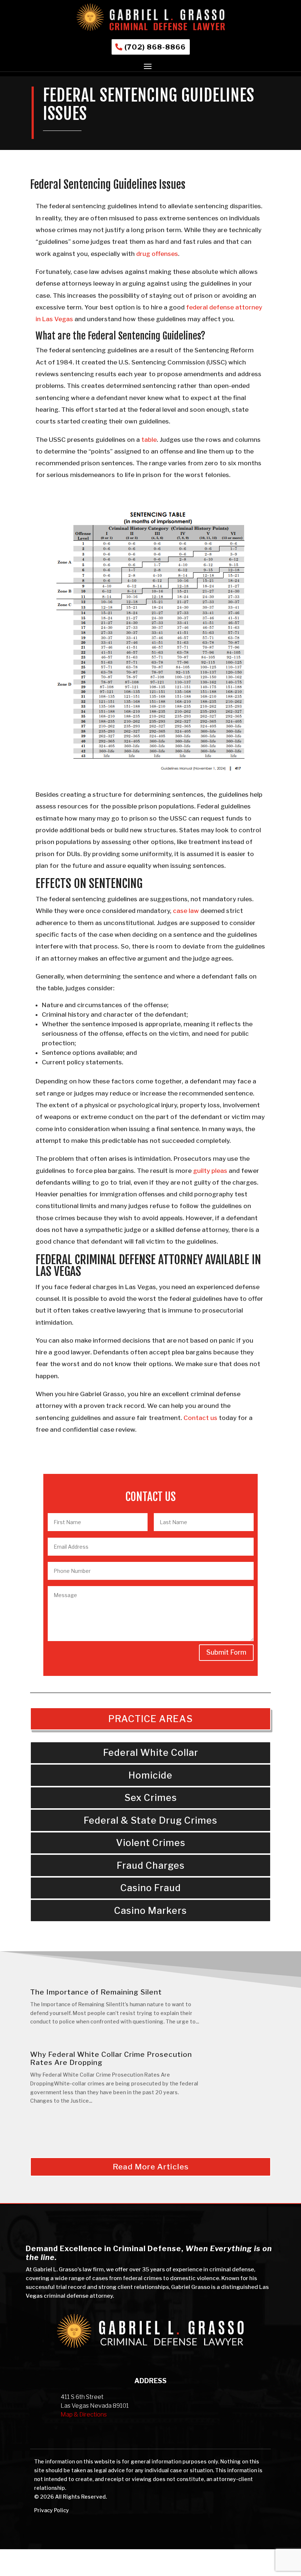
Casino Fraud (151, 1888)
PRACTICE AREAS (150, 1719)
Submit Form (226, 1652)
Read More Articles (151, 2167)
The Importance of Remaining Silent (96, 1992)
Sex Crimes (151, 1798)
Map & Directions (84, 2414)
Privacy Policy (52, 2510)
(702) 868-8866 (155, 47)
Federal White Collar (151, 1753)
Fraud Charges (151, 1865)
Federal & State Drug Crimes (150, 1820)
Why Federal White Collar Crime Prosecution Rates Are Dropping (111, 2058)
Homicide (150, 1775)
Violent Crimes (151, 1843)
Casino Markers (150, 1911)
